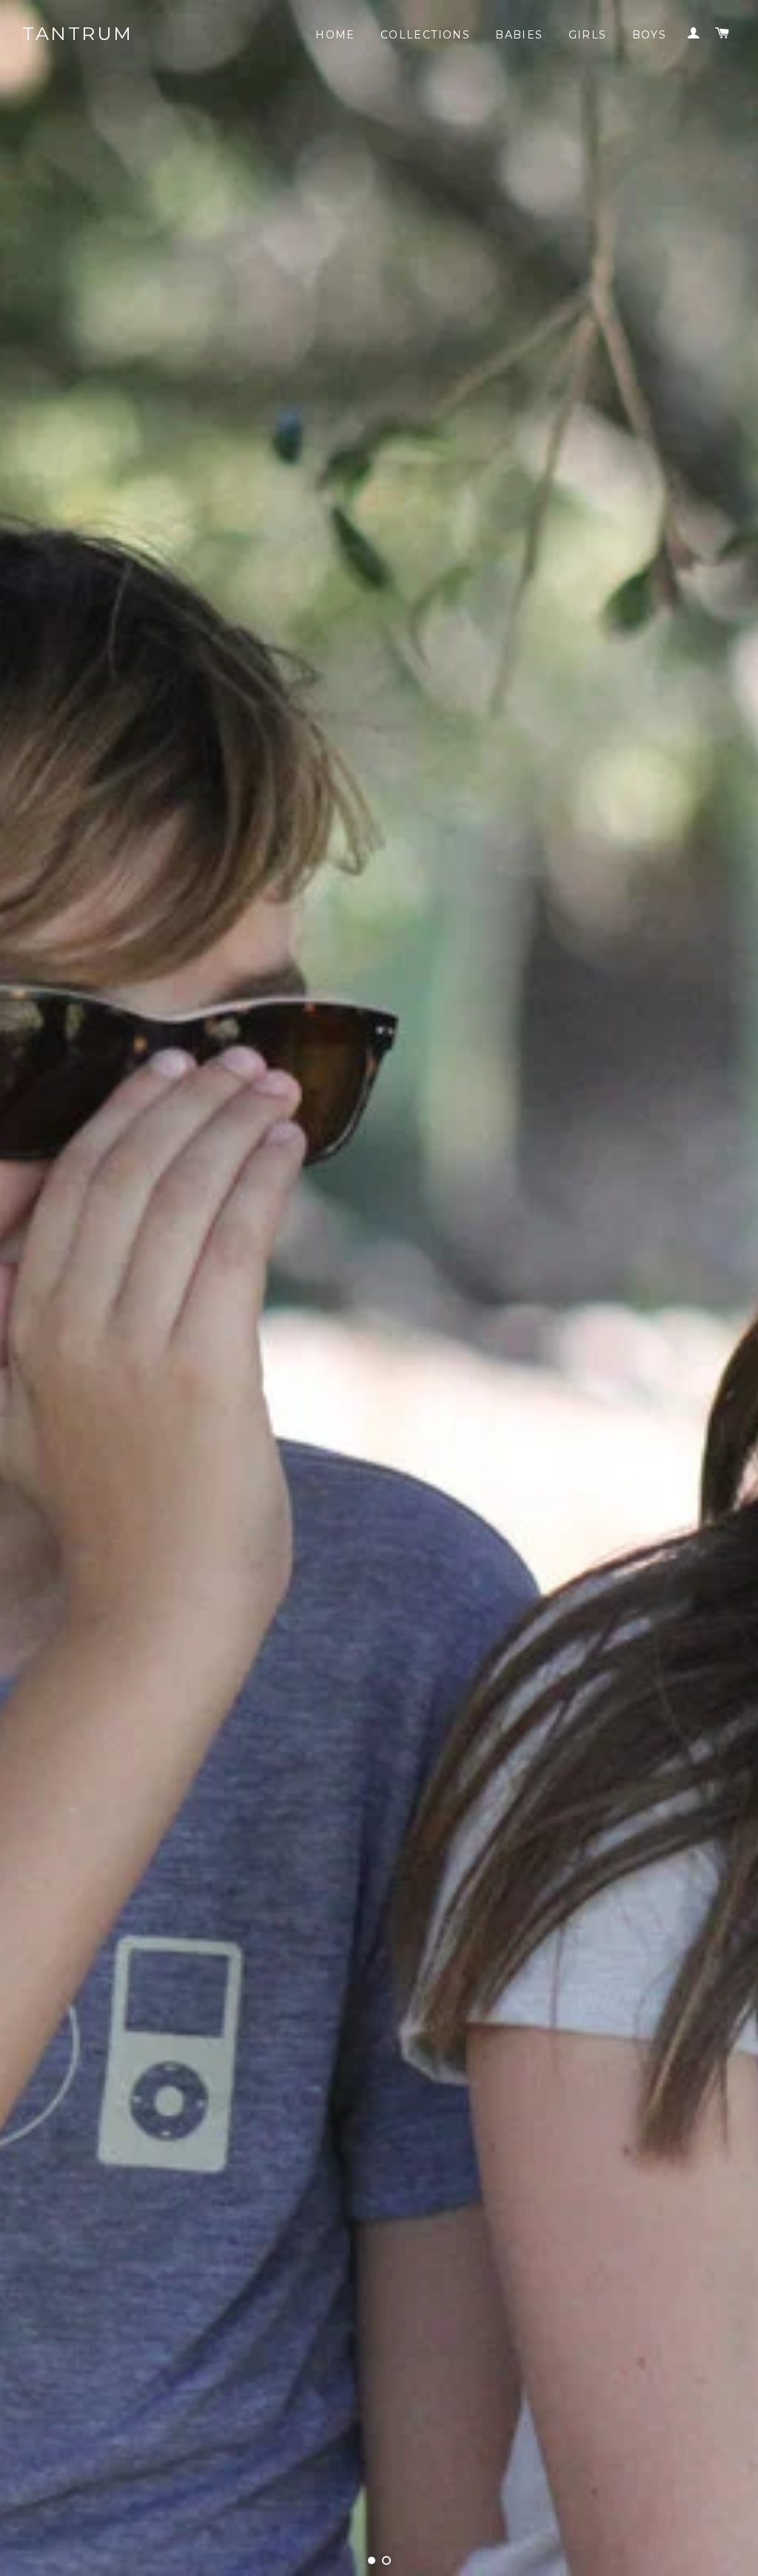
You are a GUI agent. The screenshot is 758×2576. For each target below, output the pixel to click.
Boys (650, 35)
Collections (425, 35)
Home (335, 35)
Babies (519, 35)
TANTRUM (78, 33)
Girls (588, 35)
